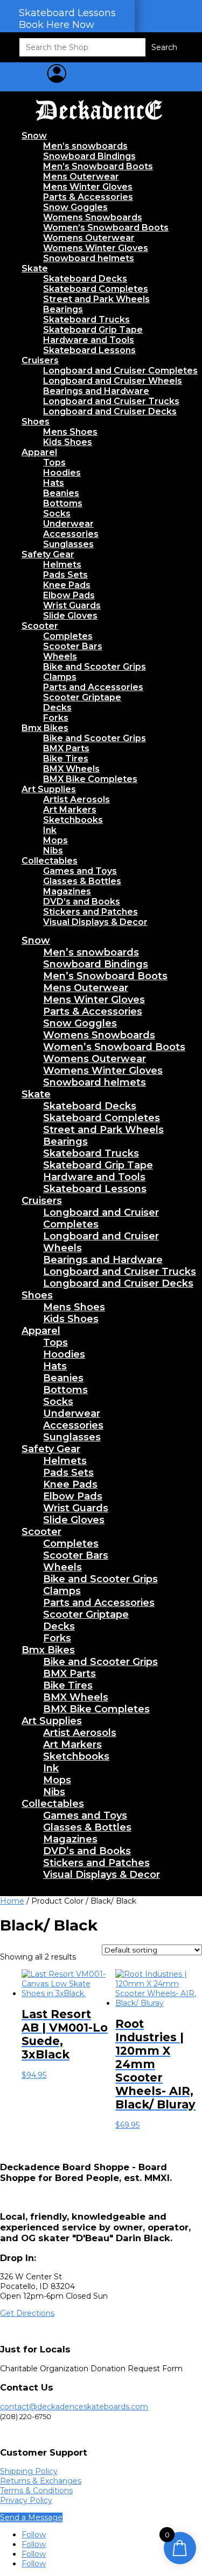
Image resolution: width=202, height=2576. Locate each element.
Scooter (40, 626)
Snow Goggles (75, 207)
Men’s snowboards (85, 146)
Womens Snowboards (93, 217)
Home (12, 1901)
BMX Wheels (71, 769)
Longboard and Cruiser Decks (110, 411)
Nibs (53, 851)
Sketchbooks (73, 820)
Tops (54, 462)
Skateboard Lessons (89, 350)
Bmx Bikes (45, 728)
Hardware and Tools (89, 340)
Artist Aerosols (76, 799)
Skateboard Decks (85, 279)
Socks (57, 514)
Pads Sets (65, 575)
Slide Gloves (70, 616)
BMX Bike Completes (90, 779)
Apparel (39, 452)
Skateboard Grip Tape (93, 330)
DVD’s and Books (82, 902)
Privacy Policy (26, 2500)
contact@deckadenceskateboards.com (74, 2407)
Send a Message (31, 2517)
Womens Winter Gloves (96, 248)
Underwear (68, 524)
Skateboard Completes (96, 289)
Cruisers (40, 360)
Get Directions (27, 2313)
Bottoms (63, 503)
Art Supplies (49, 789)
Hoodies (62, 473)
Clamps (60, 677)
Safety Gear (48, 554)
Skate (35, 268)
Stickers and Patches (90, 912)
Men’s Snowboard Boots (98, 166)
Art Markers (70, 810)
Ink (50, 830)
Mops (55, 840)
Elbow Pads (69, 595)
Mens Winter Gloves (88, 187)
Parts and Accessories (93, 687)
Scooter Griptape (82, 697)
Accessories (71, 534)
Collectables (50, 861)
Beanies (61, 493)
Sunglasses (68, 544)
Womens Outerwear (89, 238)
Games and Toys (80, 871)
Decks (57, 708)
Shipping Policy (29, 2471)
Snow (34, 136)
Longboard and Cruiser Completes (120, 371)
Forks (56, 718)
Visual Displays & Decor (95, 922)
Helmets (62, 565)
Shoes (36, 422)
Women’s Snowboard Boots (106, 228)
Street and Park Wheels (96, 299)
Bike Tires (66, 759)
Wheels (60, 656)
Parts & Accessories (88, 197)
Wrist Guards (72, 605)
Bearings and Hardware (96, 391)
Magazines (67, 891)
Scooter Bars (73, 646)
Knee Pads (67, 585)
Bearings (63, 309)
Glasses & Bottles (82, 881)
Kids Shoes (68, 442)
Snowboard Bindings (89, 156)
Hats (54, 483)
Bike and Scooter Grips (95, 667)
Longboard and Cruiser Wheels (113, 381)
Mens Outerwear (81, 177)
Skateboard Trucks (86, 320)
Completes (68, 636)
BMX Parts (66, 748)
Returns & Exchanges (41, 2481)
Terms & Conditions (36, 2491)
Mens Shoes (70, 432)
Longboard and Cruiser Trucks (111, 401)
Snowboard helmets (89, 258)
